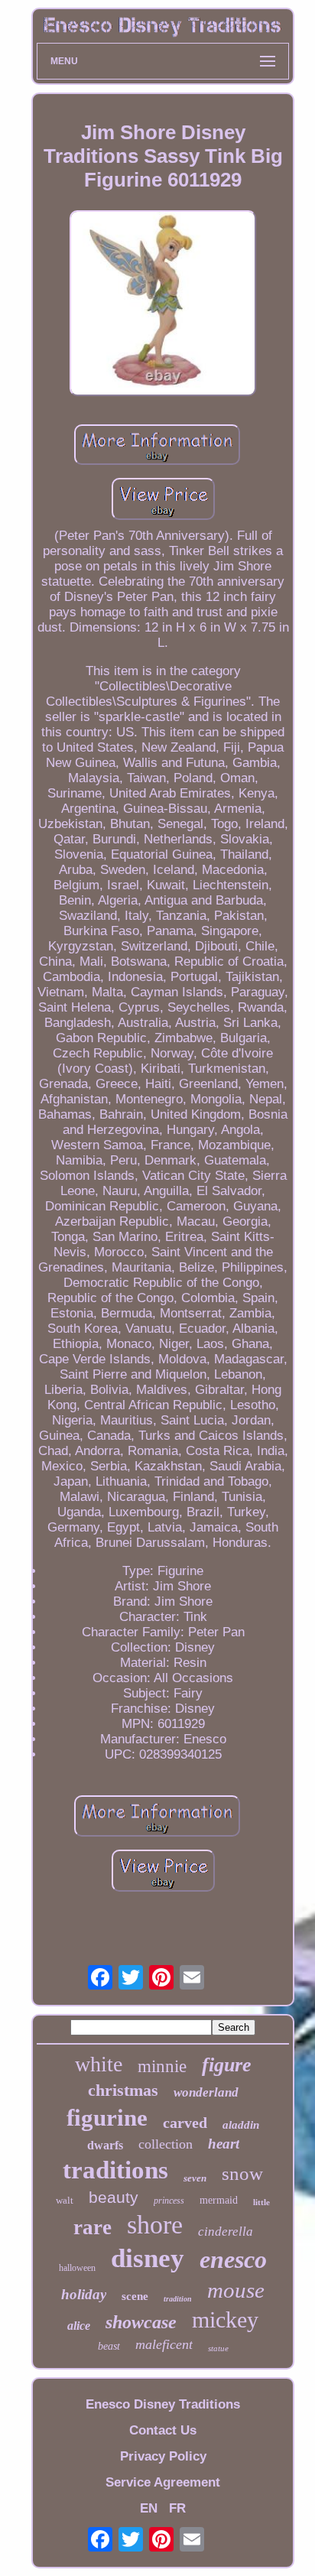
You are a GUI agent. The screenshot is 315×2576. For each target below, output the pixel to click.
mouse (236, 2290)
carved (185, 2123)
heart (224, 2144)
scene (135, 2296)
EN (149, 2508)
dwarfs (105, 2145)
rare (93, 2227)
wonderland (206, 2092)
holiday (84, 2294)
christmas (123, 2090)
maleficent (164, 2344)
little (261, 2202)
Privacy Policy (163, 2456)
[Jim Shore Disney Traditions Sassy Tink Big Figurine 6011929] (163, 305)
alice (79, 2326)
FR (177, 2508)
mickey (225, 2319)
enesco (233, 2259)
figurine (107, 2118)
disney (148, 2258)
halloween (77, 2268)
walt (65, 2200)
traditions (115, 2170)
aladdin (241, 2125)
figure (227, 2065)
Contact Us (163, 2430)
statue (218, 2348)
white (99, 2064)
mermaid (219, 2200)
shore (155, 2225)
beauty (114, 2197)
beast (109, 2346)
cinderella (226, 2232)
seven (195, 2178)
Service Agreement (163, 2482)
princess (169, 2201)
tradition (178, 2299)
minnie (162, 2066)
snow (242, 2173)
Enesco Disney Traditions (163, 2404)
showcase (141, 2322)
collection (166, 2144)
